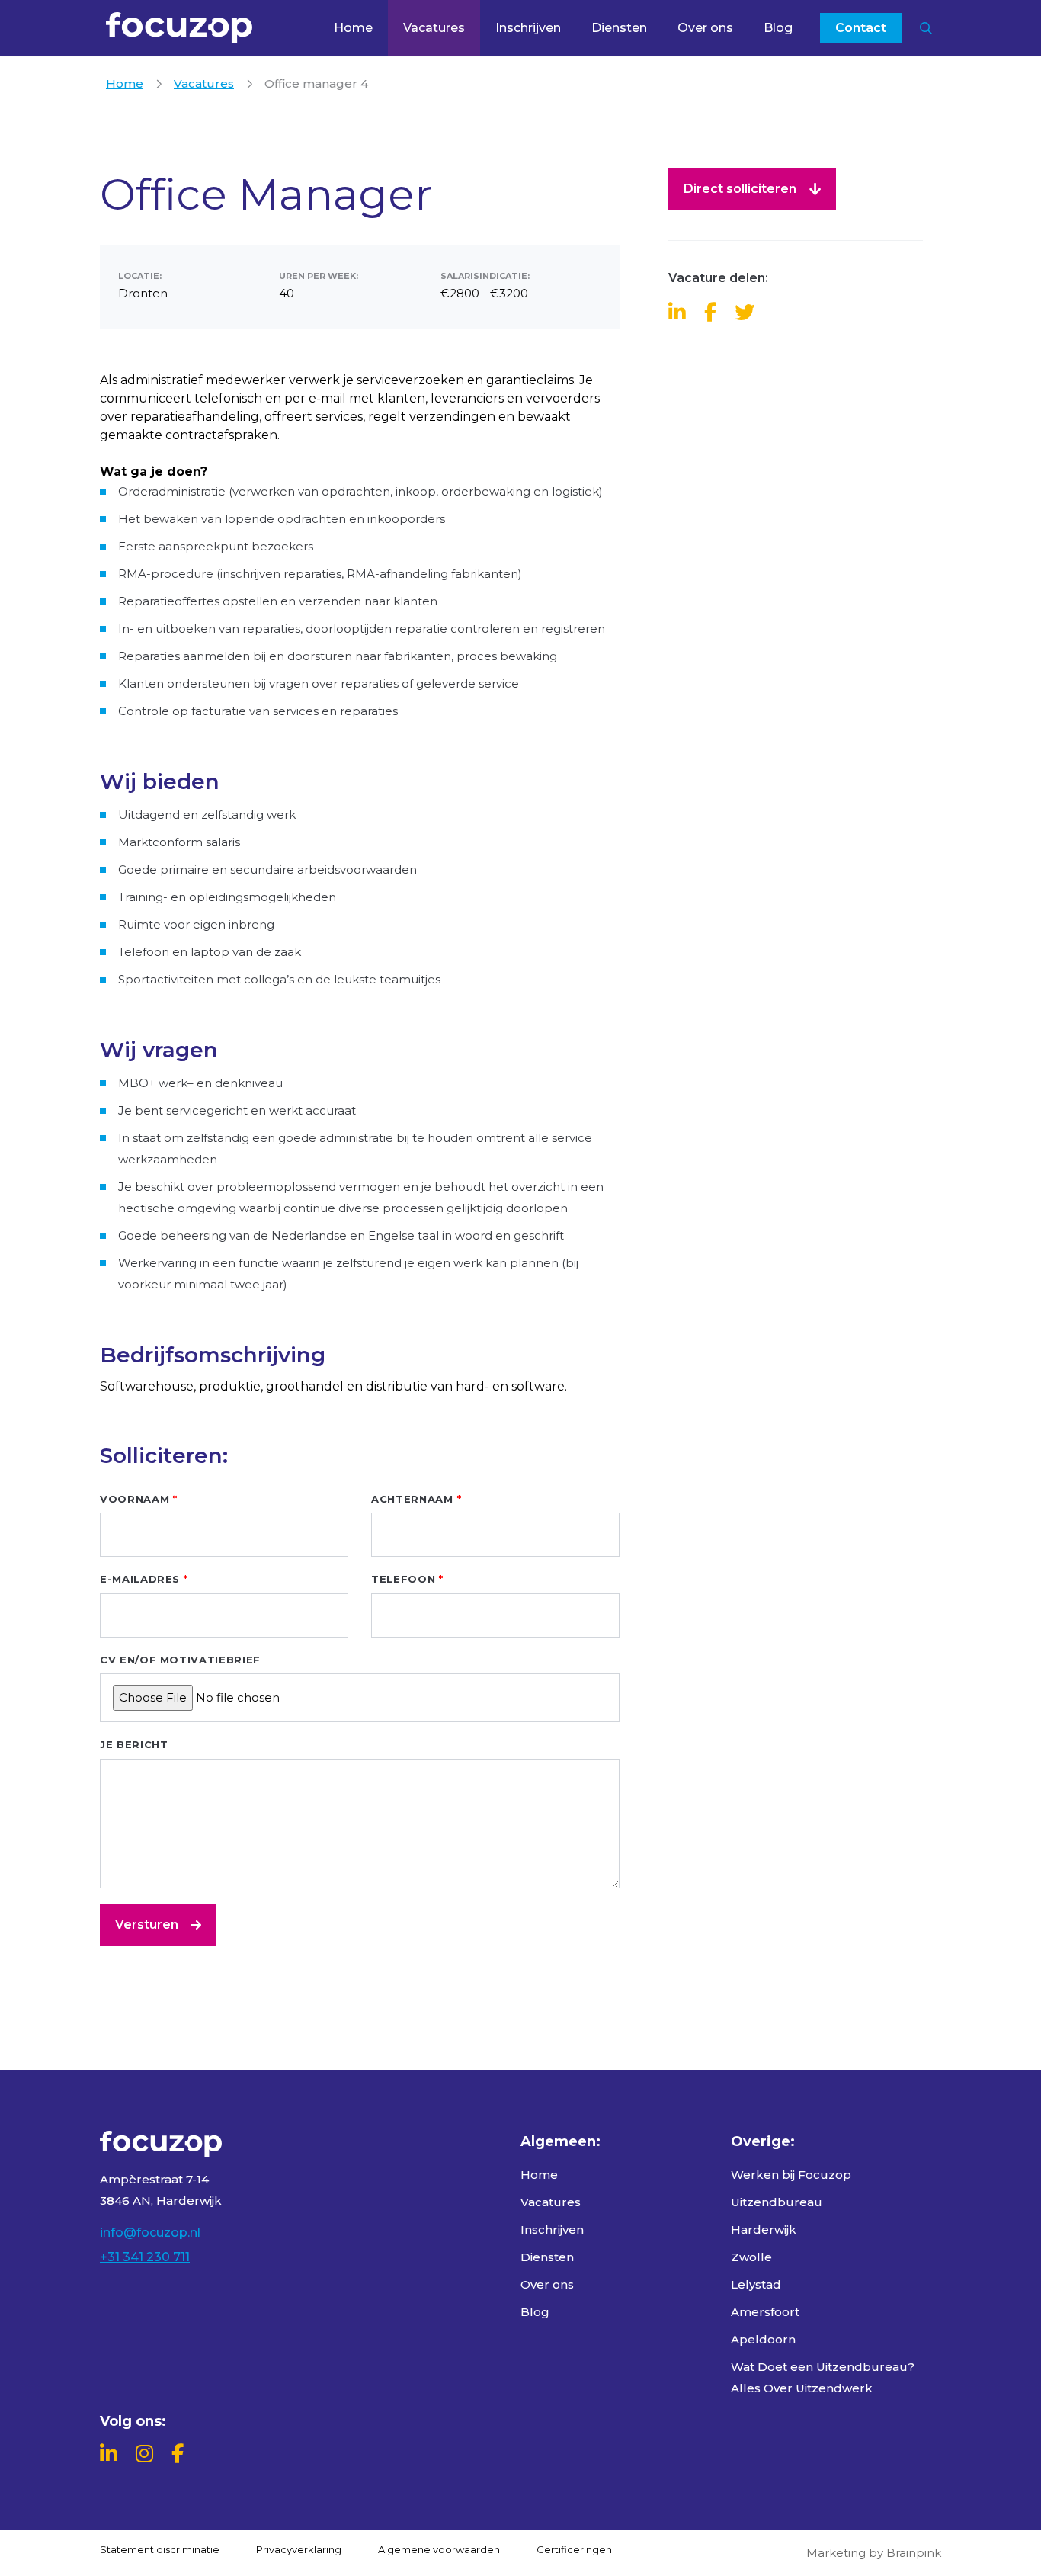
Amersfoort (765, 2312)
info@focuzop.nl (150, 2233)
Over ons (705, 28)
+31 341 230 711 (145, 2257)
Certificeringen (574, 2549)
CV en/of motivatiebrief (180, 1660)
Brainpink (914, 2553)
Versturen (147, 1925)
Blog (778, 28)
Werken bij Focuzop (791, 2175)
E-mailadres (140, 1579)
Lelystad (756, 2284)
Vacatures (434, 28)
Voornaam (135, 1499)
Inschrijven (528, 28)
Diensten (619, 28)
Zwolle (751, 2257)
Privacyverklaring (299, 2549)
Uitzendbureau (777, 2202)
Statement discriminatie (160, 2549)
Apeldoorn (763, 2339)
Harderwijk (764, 2230)
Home (353, 28)
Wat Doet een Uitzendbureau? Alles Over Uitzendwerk (823, 2377)
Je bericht (134, 1744)
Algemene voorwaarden (439, 2549)
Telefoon (403, 1579)
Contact (861, 28)
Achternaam (412, 1499)
